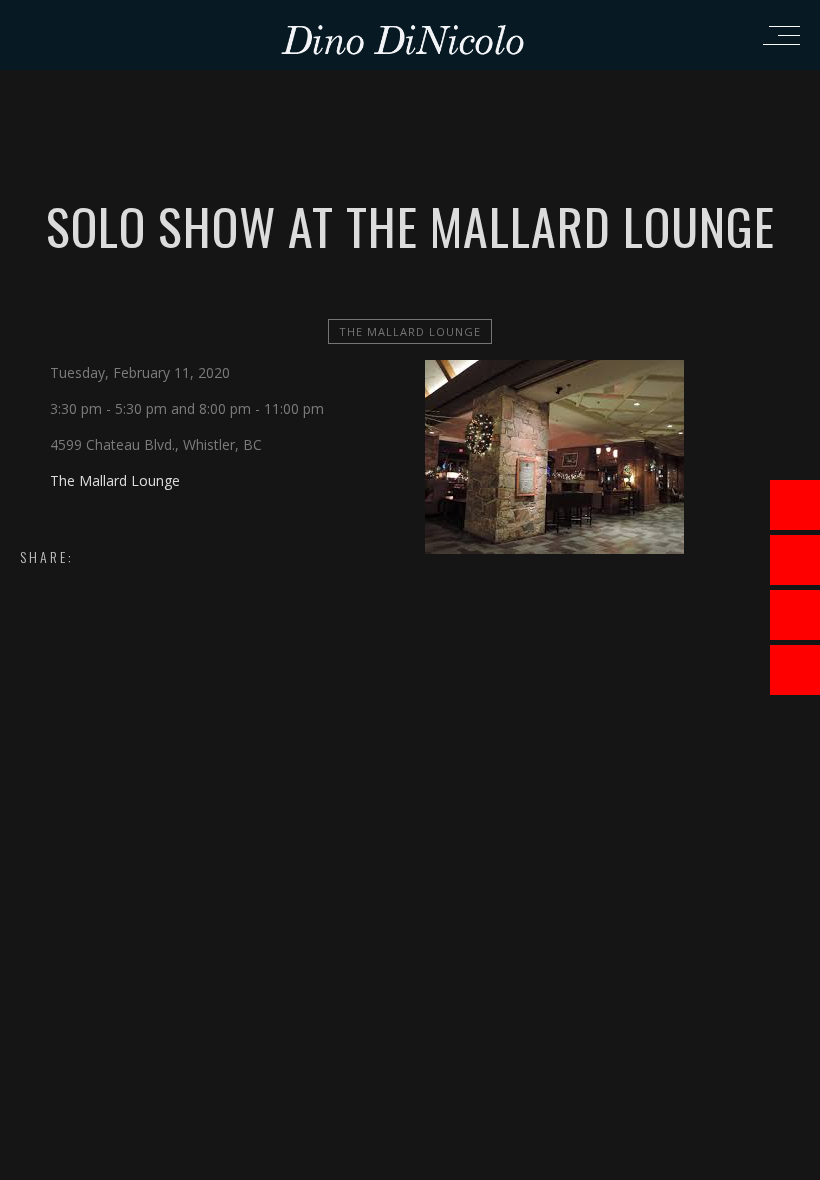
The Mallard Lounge (410, 331)
